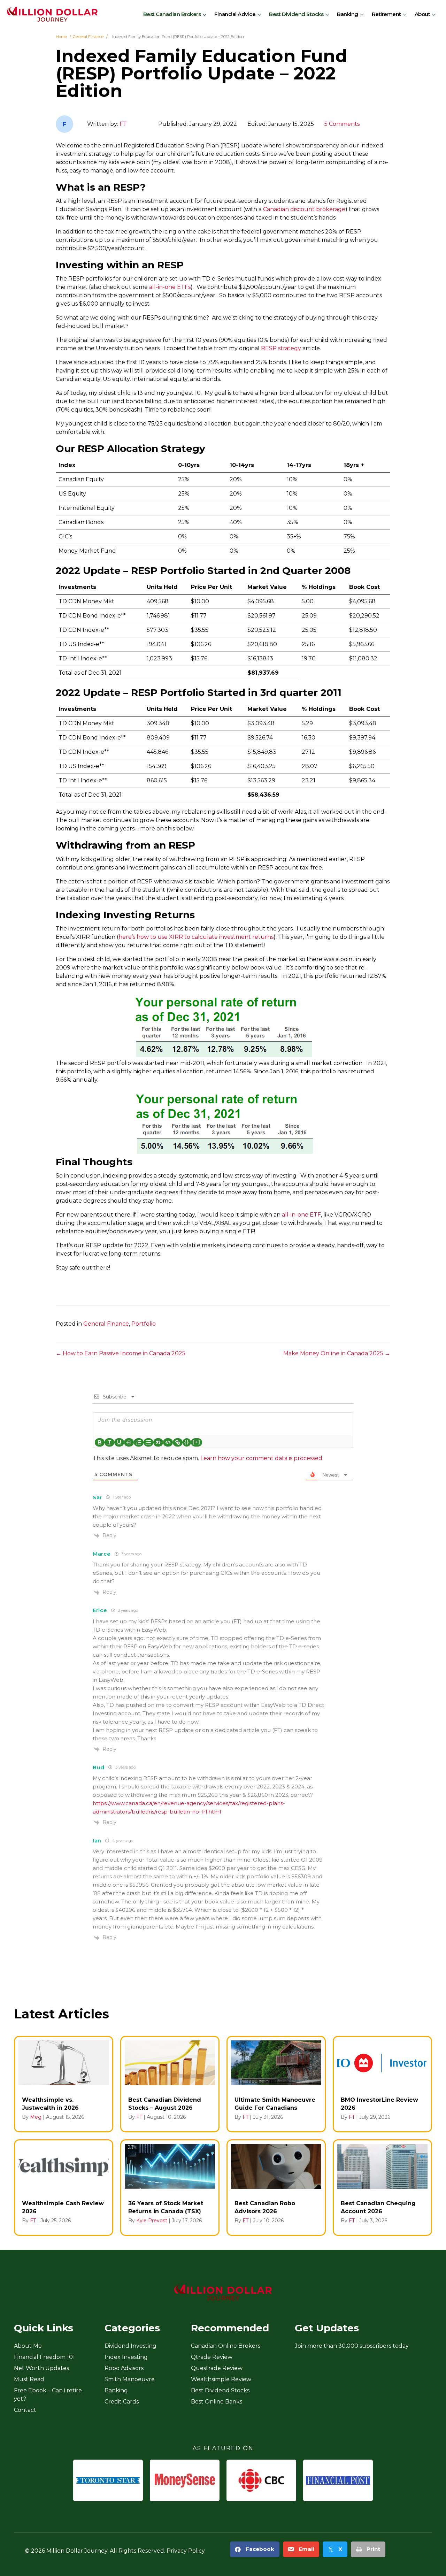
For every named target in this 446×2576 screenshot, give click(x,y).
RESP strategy (281, 348)
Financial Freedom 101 (44, 2357)
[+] (197, 1442)
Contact (25, 2410)
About (422, 14)
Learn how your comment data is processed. (262, 1458)
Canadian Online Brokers (226, 2346)
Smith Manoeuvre (130, 2379)
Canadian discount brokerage (304, 209)
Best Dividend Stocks (296, 14)
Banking (348, 14)
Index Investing (126, 2357)
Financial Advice (235, 14)
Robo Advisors (124, 2368)
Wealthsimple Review (221, 2379)
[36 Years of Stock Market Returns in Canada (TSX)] (170, 2188)
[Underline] (119, 1442)
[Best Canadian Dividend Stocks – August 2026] (170, 2084)
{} (187, 1442)
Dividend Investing (130, 2346)
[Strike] (129, 1442)
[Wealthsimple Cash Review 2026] (64, 2188)
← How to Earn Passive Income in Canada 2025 (121, 1353)
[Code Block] (168, 1442)
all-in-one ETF (301, 1215)
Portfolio (144, 1324)
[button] (205, 14)
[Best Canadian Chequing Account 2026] (382, 2188)
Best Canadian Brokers (172, 14)
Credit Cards (122, 2402)
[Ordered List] (139, 1442)
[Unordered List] (148, 1442)
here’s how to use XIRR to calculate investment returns (196, 937)
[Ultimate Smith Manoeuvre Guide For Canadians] (276, 2084)
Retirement (386, 14)
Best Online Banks (217, 2402)
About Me (28, 2346)
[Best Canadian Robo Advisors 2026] (276, 2188)
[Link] (178, 1442)
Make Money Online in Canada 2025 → (337, 1353)
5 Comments (342, 124)
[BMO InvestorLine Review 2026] (382, 2084)
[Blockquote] (158, 1442)
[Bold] (100, 1442)
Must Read (29, 2379)
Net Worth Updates (41, 2368)
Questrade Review (217, 2368)
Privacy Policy (186, 2551)
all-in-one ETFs (170, 287)
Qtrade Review (212, 2357)
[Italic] (109, 1442)
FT (123, 124)
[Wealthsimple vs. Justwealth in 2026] (64, 2084)
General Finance (106, 1324)
